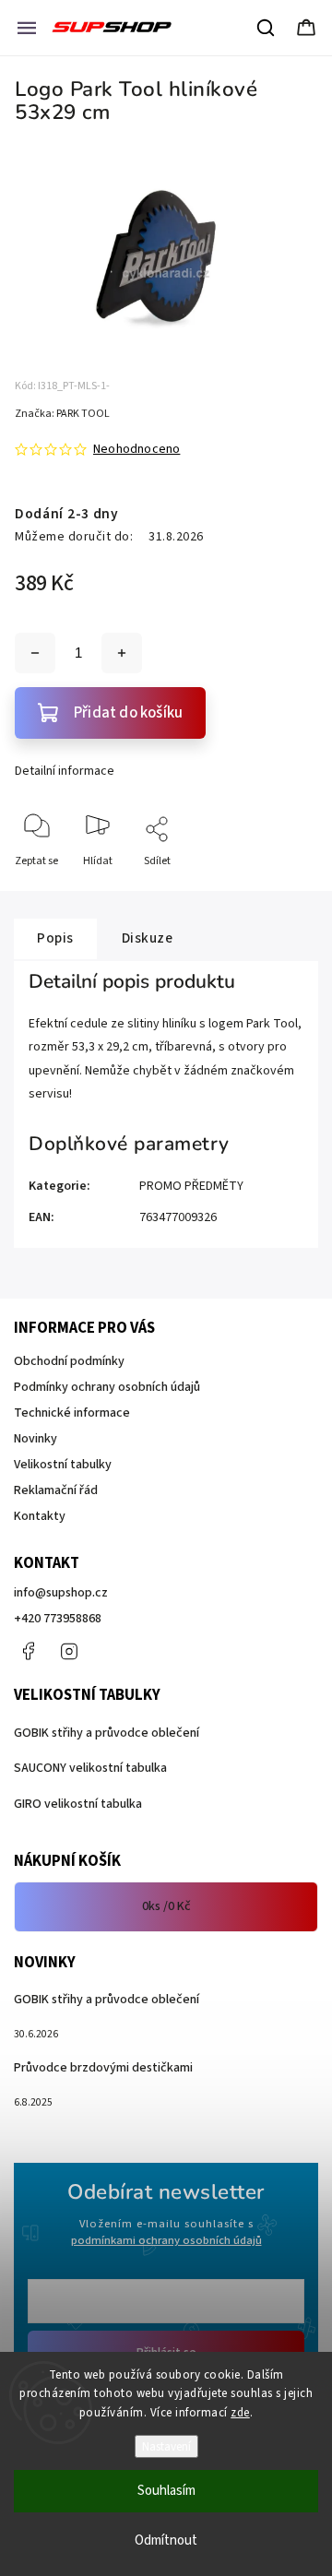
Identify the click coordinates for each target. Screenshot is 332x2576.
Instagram (69, 1651)
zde (240, 2413)
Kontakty (40, 1516)
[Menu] (27, 28)
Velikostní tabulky (63, 1465)
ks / (166, 1906)
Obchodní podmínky (69, 1361)
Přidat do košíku (128, 713)
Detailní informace (65, 771)
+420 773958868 (58, 1619)
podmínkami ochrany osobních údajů (166, 2240)
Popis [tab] (55, 938)
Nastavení (166, 2446)
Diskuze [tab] (148, 938)
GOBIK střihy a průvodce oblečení (107, 1733)
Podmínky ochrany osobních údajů (107, 1387)
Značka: (62, 414)
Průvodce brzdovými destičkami (103, 2068)
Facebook (28, 1651)
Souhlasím (166, 2491)
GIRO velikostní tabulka (78, 1804)
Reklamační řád (56, 1490)
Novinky (36, 1439)
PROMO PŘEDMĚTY (191, 1186)
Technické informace (72, 1413)
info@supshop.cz (61, 1593)
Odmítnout (166, 2540)
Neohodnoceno (136, 449)
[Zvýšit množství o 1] (122, 653)
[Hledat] (267, 28)
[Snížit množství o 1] (35, 653)
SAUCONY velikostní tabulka (90, 1768)
